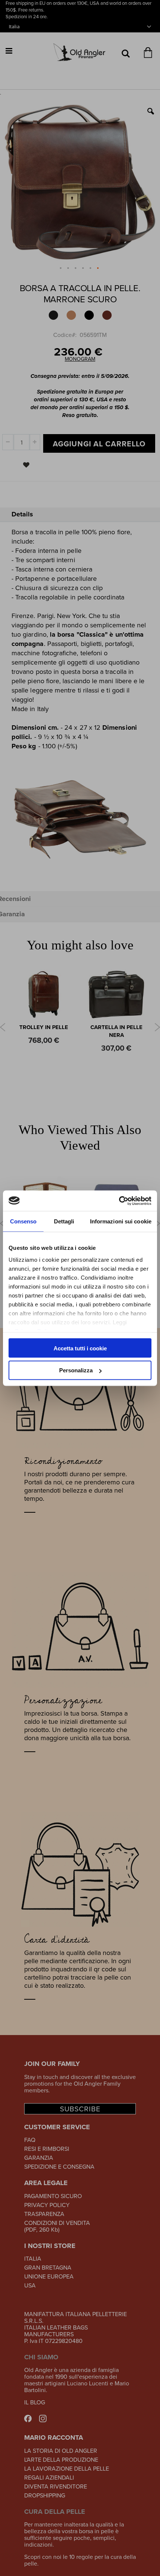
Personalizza (76, 1370)
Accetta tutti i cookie (80, 1348)
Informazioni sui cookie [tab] (121, 1221)
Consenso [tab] (23, 1221)
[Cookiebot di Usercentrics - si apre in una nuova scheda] (119, 1201)
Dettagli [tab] (64, 1221)
